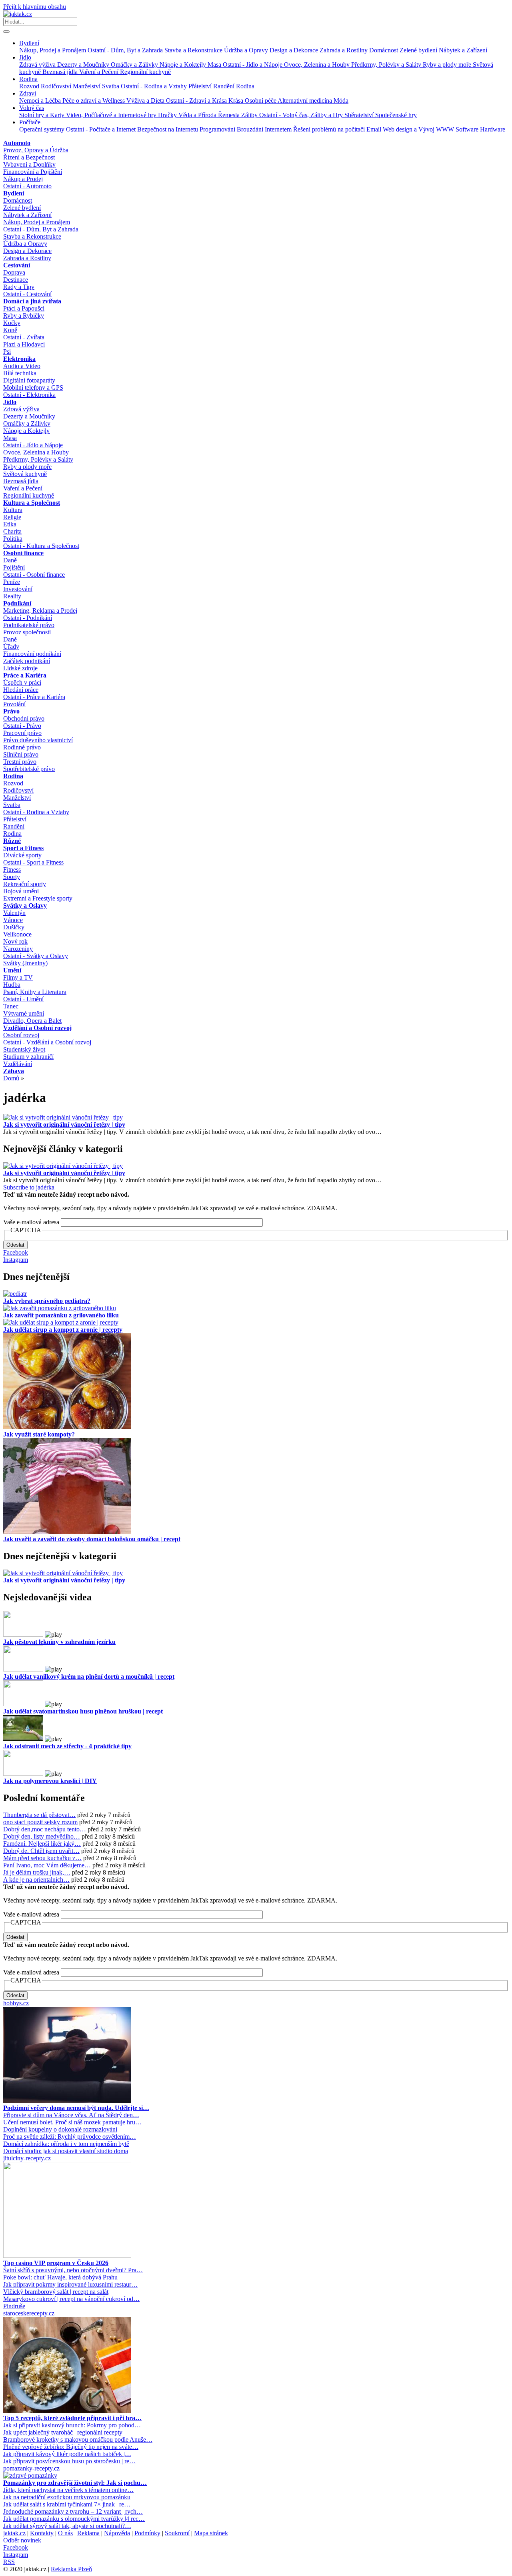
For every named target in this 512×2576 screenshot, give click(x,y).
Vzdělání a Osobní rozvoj (37, 1028)
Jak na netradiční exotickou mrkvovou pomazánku (67, 2497)
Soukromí (177, 2533)
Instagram (16, 1260)
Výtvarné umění (24, 1013)
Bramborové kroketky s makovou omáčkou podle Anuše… (78, 2440)
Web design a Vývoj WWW (419, 129)
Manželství (87, 86)
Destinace (16, 280)
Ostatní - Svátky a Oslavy (36, 956)
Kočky (12, 323)
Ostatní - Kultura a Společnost (41, 546)
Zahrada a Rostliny (344, 50)
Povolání (14, 704)
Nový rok (15, 941)
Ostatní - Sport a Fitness (33, 862)
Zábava (14, 1071)
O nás (65, 2533)
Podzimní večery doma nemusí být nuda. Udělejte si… (76, 2108)
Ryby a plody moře (448, 65)
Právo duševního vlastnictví (38, 740)
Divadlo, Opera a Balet (32, 1021)
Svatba (111, 86)
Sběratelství (360, 115)
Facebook (16, 1252)
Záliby (250, 115)
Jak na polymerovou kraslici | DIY (50, 1781)
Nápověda (117, 2533)
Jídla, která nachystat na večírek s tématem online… (68, 2490)
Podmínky (147, 2533)
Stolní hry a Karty (43, 115)
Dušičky (14, 927)
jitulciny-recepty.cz (27, 2158)
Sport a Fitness (23, 848)
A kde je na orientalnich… (36, 1880)
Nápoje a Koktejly (184, 65)
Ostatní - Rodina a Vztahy (155, 86)
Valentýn (14, 913)
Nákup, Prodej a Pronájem (53, 50)
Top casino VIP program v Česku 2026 (56, 2263)
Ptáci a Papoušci (24, 308)
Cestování (17, 265)
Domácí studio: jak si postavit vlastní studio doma (66, 2151)
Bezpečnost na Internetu (168, 129)
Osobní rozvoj (21, 1035)
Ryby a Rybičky (24, 316)
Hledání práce (21, 690)
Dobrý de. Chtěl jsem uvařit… (41, 1851)
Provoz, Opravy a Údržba (36, 150)
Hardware (493, 129)
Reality (12, 596)
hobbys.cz (16, 2003)
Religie (12, 517)
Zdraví (28, 93)
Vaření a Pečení (100, 72)
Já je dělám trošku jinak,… (37, 1872)
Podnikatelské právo (29, 625)
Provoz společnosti (27, 632)
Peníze (12, 582)
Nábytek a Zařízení (463, 50)
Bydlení (29, 43)
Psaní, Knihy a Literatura (35, 992)
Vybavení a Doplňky (29, 164)
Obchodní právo (24, 718)
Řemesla (230, 115)
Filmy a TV (18, 977)
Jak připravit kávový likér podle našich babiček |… (67, 2454)
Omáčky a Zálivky (135, 65)
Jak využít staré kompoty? (39, 1434)
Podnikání (17, 603)
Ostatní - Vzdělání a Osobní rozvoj (47, 1042)
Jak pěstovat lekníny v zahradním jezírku (59, 1642)
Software (468, 129)
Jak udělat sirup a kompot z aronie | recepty (63, 1330)
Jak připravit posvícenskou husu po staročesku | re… (69, 2461)
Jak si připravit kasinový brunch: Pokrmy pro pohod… (72, 2425)
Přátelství (201, 86)
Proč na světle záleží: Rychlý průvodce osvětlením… (70, 2137)
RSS (9, 2562)
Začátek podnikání (27, 661)
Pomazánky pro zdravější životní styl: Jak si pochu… (75, 2483)
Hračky (168, 115)
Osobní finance (23, 553)
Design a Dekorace (295, 50)
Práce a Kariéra (25, 675)
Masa (215, 65)
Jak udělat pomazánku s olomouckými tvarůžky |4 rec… (74, 2519)
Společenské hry (396, 115)
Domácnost (384, 50)
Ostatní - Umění (23, 999)
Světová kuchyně (25, 474)
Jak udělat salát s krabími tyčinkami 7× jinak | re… (67, 2504)
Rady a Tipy (19, 287)
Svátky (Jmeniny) (25, 963)
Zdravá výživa (38, 65)
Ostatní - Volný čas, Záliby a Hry (302, 115)
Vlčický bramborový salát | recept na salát (56, 2292)
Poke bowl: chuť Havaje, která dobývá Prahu (60, 2277)
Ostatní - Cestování (27, 294)
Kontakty (42, 2533)
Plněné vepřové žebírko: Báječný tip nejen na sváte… (71, 2447)
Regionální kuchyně (145, 72)
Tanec (11, 1006)
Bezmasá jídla (61, 72)
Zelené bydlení (419, 50)
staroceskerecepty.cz (29, 2313)
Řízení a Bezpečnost (29, 157)
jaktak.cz (14, 2533)
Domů (11, 1078)
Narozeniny (18, 949)
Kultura (13, 510)
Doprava (14, 272)
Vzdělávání (18, 1064)
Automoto (17, 143)
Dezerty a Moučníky (84, 65)
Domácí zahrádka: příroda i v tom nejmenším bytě (66, 2144)
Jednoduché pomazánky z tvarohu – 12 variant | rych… (73, 2511)
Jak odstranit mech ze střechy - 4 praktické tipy (67, 1746)
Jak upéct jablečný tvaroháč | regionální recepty (63, 2432)
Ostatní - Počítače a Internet (102, 129)
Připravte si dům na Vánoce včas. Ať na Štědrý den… (71, 2115)
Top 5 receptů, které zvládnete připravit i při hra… (72, 2418)
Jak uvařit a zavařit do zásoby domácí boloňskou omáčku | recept (92, 1539)
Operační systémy (43, 129)
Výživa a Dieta (146, 101)
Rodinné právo (22, 747)
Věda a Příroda (198, 115)
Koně (10, 330)
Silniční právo (21, 754)
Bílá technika (20, 373)
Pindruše (14, 2306)
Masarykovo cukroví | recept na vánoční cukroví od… (71, 2299)
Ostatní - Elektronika (29, 395)
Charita (12, 531)
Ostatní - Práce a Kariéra (34, 697)
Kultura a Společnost (32, 503)
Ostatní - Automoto (27, 186)
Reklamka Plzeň (71, 2569)
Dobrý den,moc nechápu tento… (45, 1829)
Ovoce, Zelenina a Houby (318, 65)
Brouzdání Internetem (265, 129)
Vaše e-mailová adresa (31, 1222)
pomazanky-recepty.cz (31, 2468)
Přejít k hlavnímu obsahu (35, 7)
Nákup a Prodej (23, 179)
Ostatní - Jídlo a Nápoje (253, 65)
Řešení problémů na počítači (330, 129)
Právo (11, 711)
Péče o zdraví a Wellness (94, 101)
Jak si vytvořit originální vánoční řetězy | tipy (64, 1125)
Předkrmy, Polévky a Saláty (387, 65)
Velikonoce (17, 934)
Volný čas (32, 108)
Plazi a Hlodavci (24, 344)
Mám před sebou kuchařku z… (42, 1858)
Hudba (12, 985)
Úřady (11, 646)
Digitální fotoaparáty (29, 380)
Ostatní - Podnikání (28, 618)
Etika (10, 524)
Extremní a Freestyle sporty (38, 898)
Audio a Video (22, 366)
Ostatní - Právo (22, 726)
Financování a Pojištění (33, 172)
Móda (341, 101)
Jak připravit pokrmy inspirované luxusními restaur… (70, 2284)
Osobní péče (261, 101)
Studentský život (24, 1049)
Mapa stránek (211, 2533)
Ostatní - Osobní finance (34, 575)
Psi (7, 352)
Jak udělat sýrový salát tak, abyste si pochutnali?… (67, 2526)
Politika (13, 539)
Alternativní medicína (306, 101)
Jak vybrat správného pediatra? (47, 1301)
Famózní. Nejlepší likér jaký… (42, 1844)
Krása (237, 101)
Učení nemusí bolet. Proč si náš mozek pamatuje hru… (72, 2122)
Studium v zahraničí (28, 1057)
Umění (12, 970)
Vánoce (13, 920)
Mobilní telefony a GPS (33, 387)
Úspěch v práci (22, 682)
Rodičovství (57, 86)
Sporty (12, 877)
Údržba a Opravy (247, 50)
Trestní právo (20, 762)
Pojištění (14, 567)
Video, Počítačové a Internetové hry (112, 115)
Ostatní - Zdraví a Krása (197, 101)
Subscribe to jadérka (29, 1187)
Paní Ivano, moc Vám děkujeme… (47, 1865)
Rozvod (30, 86)
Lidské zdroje (20, 668)
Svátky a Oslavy (25, 905)
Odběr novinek (22, 2540)
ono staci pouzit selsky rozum (40, 1822)
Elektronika (19, 359)
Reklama (88, 2533)
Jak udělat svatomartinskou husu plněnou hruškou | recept (83, 1711)
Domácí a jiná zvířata (32, 301)
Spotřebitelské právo (29, 769)
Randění (225, 86)
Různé (12, 841)
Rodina (28, 79)
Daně (10, 560)
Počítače (30, 122)
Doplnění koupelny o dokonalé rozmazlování (60, 2129)
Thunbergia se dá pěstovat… (39, 1815)
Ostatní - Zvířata (24, 337)
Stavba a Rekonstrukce (194, 50)
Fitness (12, 870)
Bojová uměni (21, 891)
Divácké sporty (22, 855)
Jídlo (25, 57)
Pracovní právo (22, 733)
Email (375, 129)
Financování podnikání (32, 654)
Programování (218, 129)
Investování (18, 589)
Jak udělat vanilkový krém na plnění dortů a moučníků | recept (89, 1676)
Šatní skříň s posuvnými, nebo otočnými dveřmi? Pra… (73, 2270)
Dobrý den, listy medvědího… (42, 1836)
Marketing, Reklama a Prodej (40, 611)
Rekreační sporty (25, 884)
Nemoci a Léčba (41, 101)
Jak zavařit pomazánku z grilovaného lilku (61, 1315)
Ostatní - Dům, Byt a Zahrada (126, 50)
